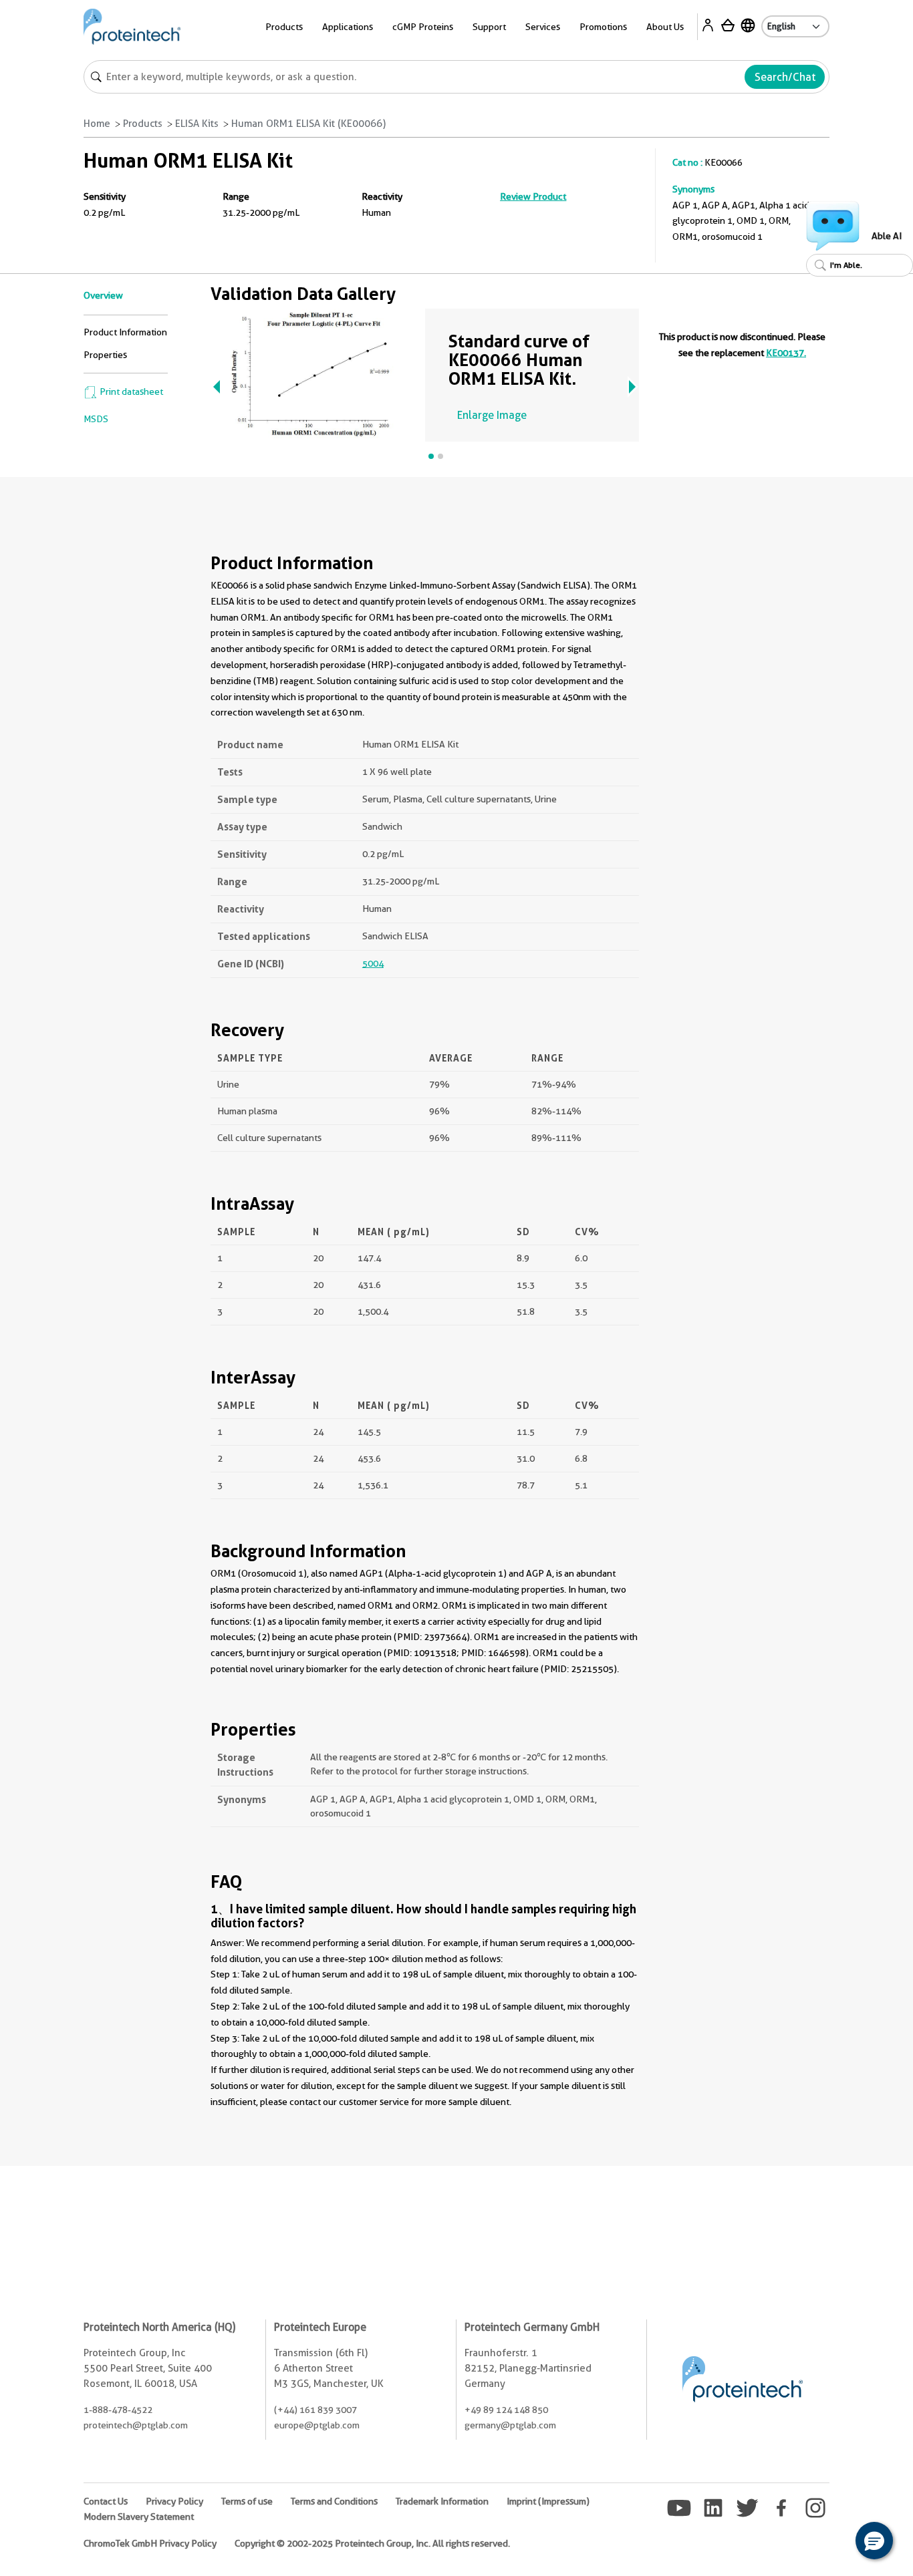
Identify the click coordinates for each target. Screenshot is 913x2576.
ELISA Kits (197, 124)
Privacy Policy (174, 2501)
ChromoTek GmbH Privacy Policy (150, 2543)
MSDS (96, 419)
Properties (105, 355)
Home (97, 124)
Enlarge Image (492, 415)
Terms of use (247, 2501)
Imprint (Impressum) (548, 2501)
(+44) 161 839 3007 (315, 2410)
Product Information (125, 332)
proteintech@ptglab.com (136, 2425)
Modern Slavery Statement (139, 2517)
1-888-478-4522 (118, 2410)
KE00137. (786, 353)
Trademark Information (442, 2501)
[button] (874, 2541)
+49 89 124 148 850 (506, 2410)
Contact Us (106, 2501)
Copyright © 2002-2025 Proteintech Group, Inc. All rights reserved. (372, 2543)
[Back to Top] (833, 2543)
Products (143, 124)
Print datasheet (130, 391)
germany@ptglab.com (510, 2425)
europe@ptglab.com (317, 2425)
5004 (373, 963)
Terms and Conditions (334, 2501)
